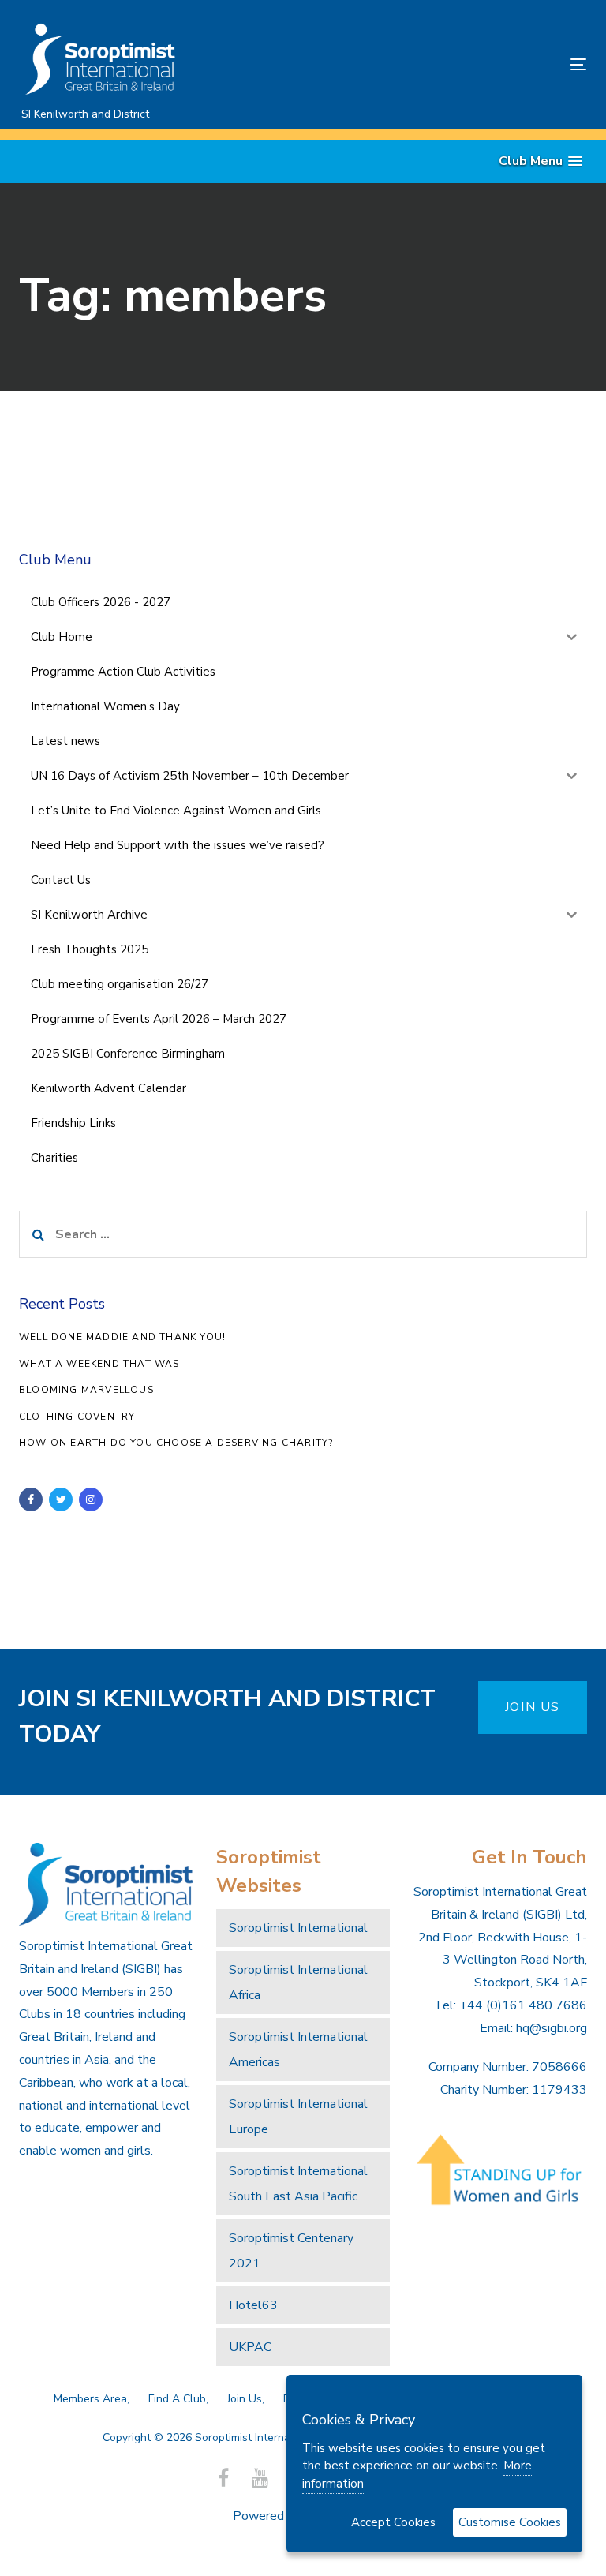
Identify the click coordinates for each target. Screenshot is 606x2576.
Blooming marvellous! (88, 1390)
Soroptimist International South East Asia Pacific (298, 2184)
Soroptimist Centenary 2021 (291, 2251)
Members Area (90, 2399)
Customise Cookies (510, 2522)
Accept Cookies (393, 2522)
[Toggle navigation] (492, 64)
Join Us (245, 2399)
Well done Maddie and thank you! (122, 1337)
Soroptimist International (298, 1928)
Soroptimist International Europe (298, 2117)
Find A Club (177, 2399)
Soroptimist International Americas (298, 2050)
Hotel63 (253, 2305)
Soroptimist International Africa (298, 1983)
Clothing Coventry (77, 1417)
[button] (541, 161)
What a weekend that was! (101, 1364)
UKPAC (250, 2347)
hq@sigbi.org (552, 2028)
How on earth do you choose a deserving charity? (176, 1443)
